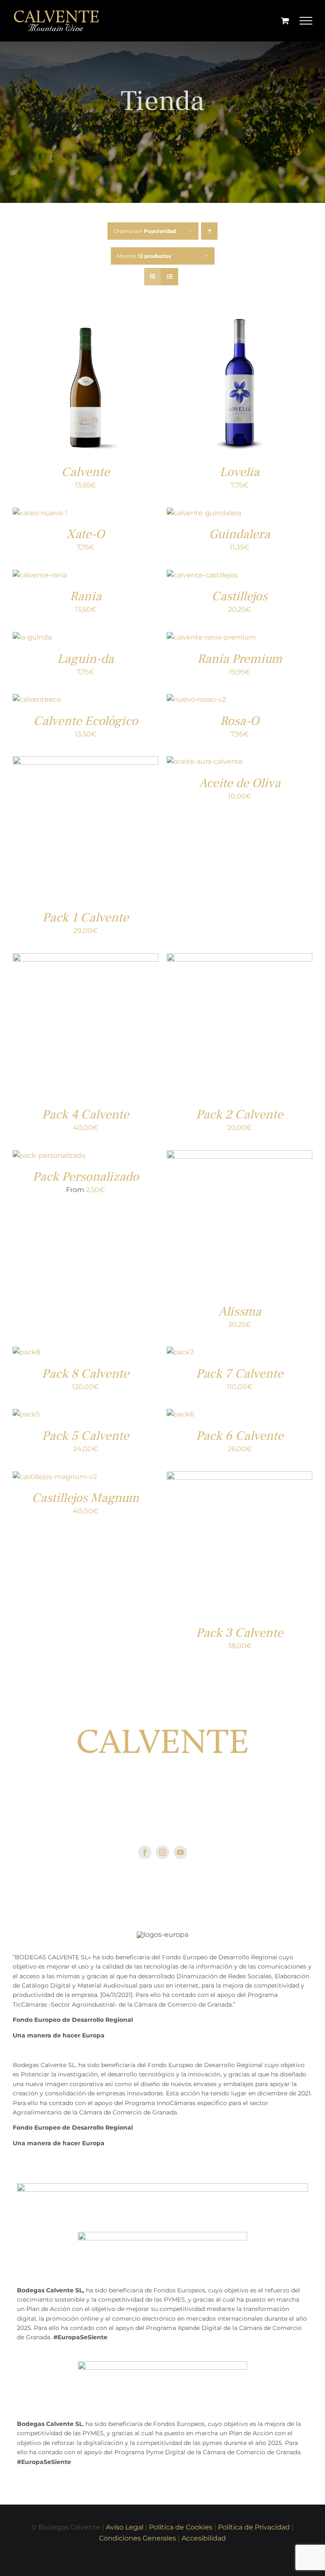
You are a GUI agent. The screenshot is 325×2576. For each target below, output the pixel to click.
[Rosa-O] (196, 699)
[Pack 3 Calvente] (240, 1477)
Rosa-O (240, 721)
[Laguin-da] (32, 637)
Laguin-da (85, 659)
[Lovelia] (240, 316)
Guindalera (240, 534)
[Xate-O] (40, 513)
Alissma (240, 1311)
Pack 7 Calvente (240, 1374)
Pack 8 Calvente (85, 1374)
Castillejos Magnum (85, 1498)
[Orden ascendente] (209, 231)
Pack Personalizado (86, 1177)
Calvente (85, 472)
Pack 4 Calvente (85, 1114)
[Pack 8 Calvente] (26, 1352)
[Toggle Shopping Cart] (285, 21)
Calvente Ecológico (86, 721)
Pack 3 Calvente (240, 1633)
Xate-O (85, 534)
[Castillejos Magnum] (55, 1477)
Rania (86, 596)
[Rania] (40, 575)
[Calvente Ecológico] (37, 699)
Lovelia (240, 472)
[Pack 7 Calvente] (180, 1352)
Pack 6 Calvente (240, 1436)
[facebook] (145, 1852)
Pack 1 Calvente (85, 917)
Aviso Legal (125, 2527)
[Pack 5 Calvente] (26, 1414)
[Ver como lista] (169, 277)
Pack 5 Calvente (85, 1436)
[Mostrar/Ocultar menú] (306, 21)
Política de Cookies (181, 2527)
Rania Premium (240, 659)
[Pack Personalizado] (49, 1155)
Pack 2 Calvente (240, 1114)
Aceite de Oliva (240, 783)
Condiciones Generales (138, 2538)
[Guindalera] (204, 513)
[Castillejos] (202, 575)
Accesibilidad (204, 2538)
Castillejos (240, 596)
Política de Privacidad (254, 2527)
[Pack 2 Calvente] (240, 958)
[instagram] (162, 1852)
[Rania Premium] (211, 637)
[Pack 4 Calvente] (85, 958)
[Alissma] (240, 1155)
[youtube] (180, 1852)
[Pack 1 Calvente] (85, 762)
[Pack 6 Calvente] (180, 1414)
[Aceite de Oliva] (205, 762)
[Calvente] (85, 316)
